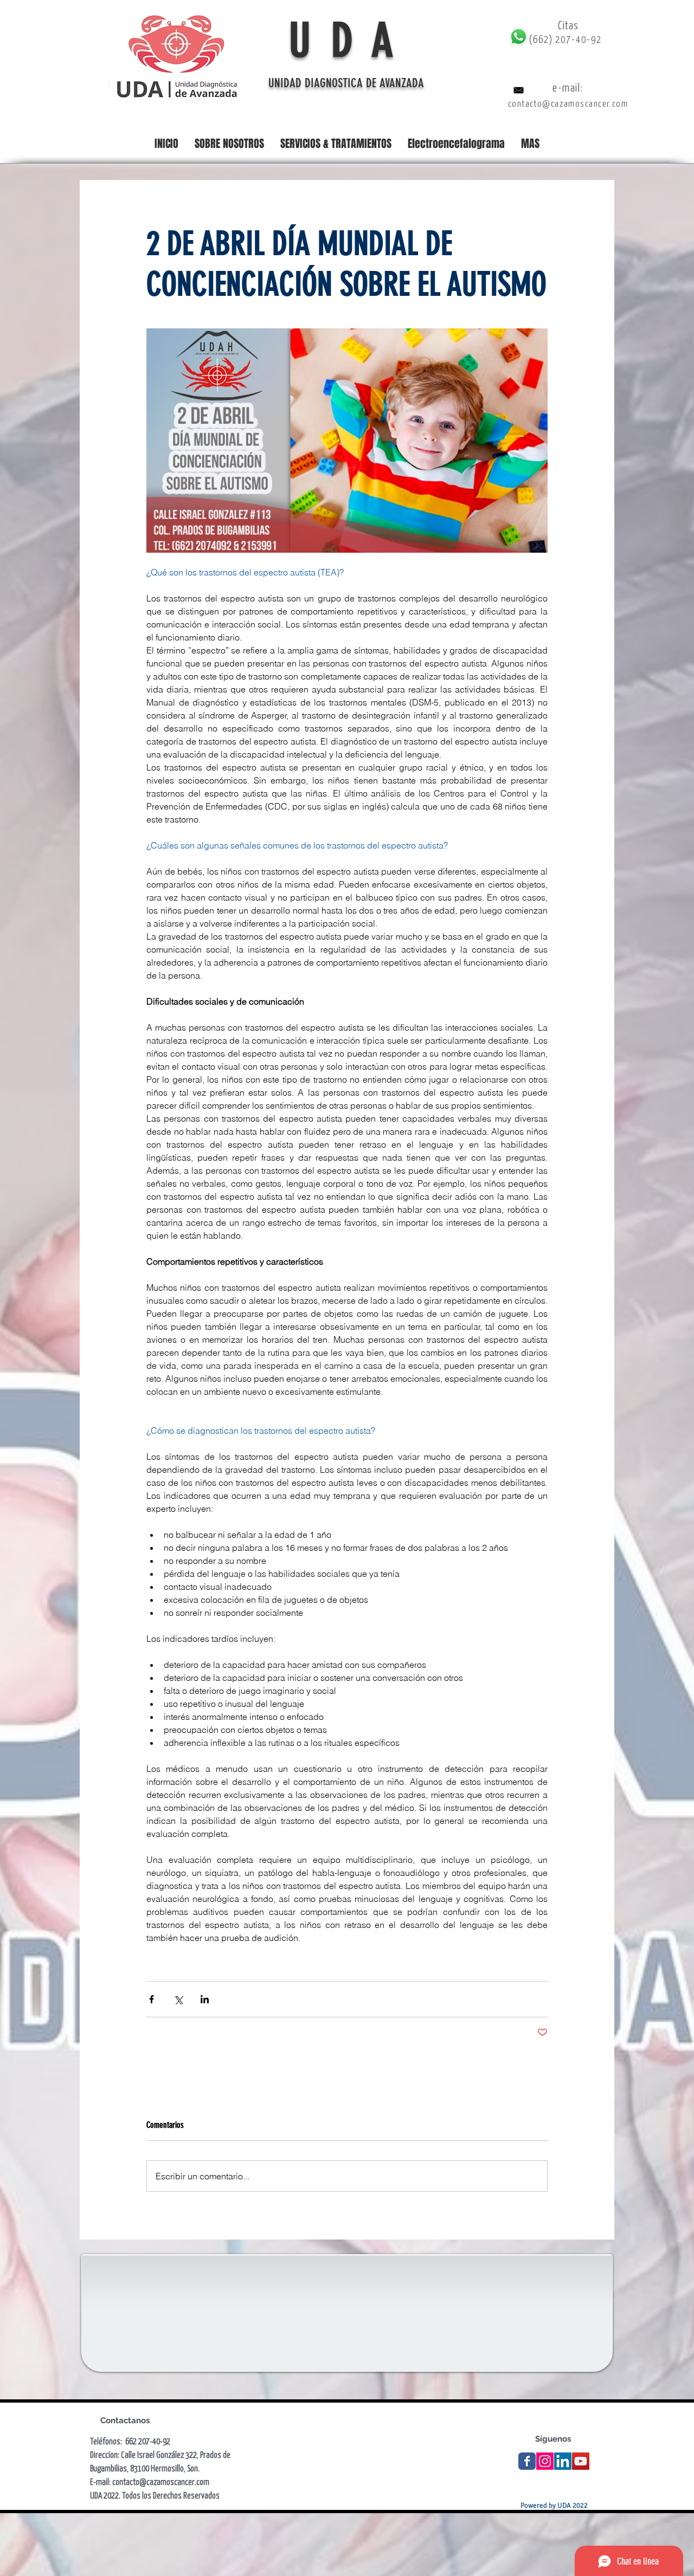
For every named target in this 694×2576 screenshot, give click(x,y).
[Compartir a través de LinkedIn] (205, 1999)
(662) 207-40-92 (566, 39)
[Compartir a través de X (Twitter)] (178, 1999)
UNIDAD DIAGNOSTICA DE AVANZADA (348, 83)
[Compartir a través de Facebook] (152, 1999)
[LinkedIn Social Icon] (563, 2461)
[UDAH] (527, 2461)
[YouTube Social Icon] (581, 2461)
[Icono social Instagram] (545, 2461)
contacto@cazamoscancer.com (568, 103)
